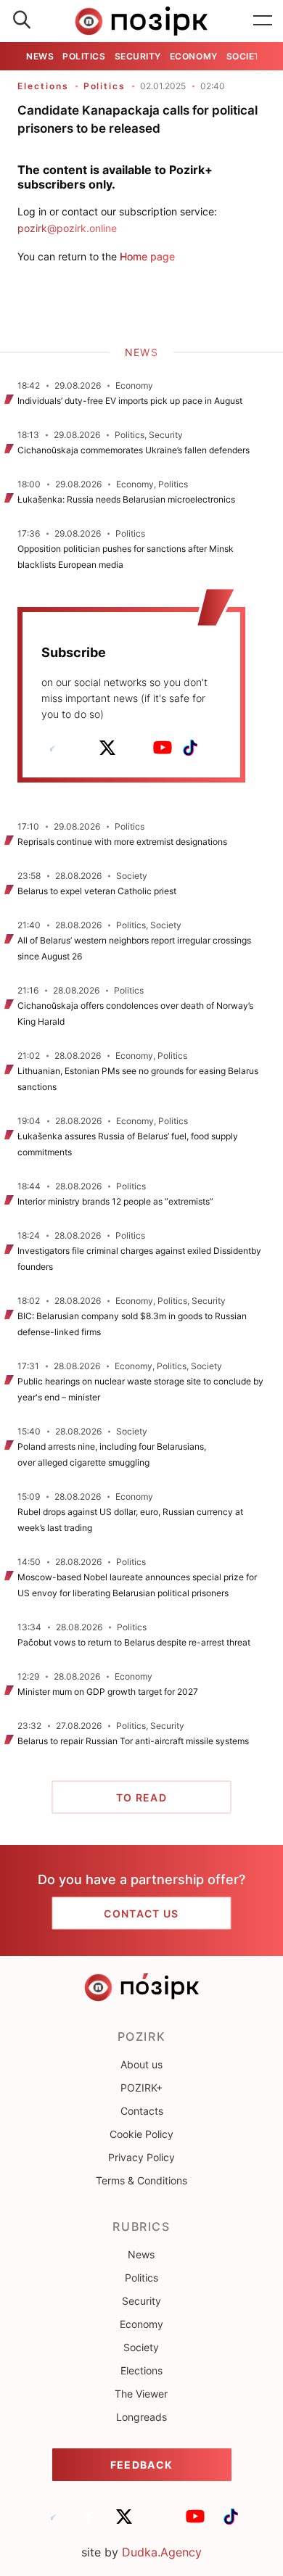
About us (141, 2064)
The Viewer (141, 2394)
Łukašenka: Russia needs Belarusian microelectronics (126, 499)
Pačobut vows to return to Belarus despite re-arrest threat (134, 1642)
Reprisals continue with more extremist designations (122, 842)
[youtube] (163, 748)
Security (138, 56)
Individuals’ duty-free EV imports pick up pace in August (130, 401)
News (40, 56)
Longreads (141, 2417)
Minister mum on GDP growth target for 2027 (108, 1692)
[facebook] (80, 748)
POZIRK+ (141, 2088)
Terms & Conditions (141, 2180)
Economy (194, 56)
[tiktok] (190, 748)
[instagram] (135, 748)
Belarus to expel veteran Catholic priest (97, 891)
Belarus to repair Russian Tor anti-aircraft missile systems (133, 1741)
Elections (43, 86)
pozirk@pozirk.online (67, 228)
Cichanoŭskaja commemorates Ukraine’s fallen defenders (134, 450)
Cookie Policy (141, 2134)
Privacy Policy (141, 2157)
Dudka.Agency (162, 2552)
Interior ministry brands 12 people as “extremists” (115, 1201)
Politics (84, 56)
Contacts (142, 2111)
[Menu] (263, 21)
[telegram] (52, 748)
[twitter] (107, 748)
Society (247, 56)
